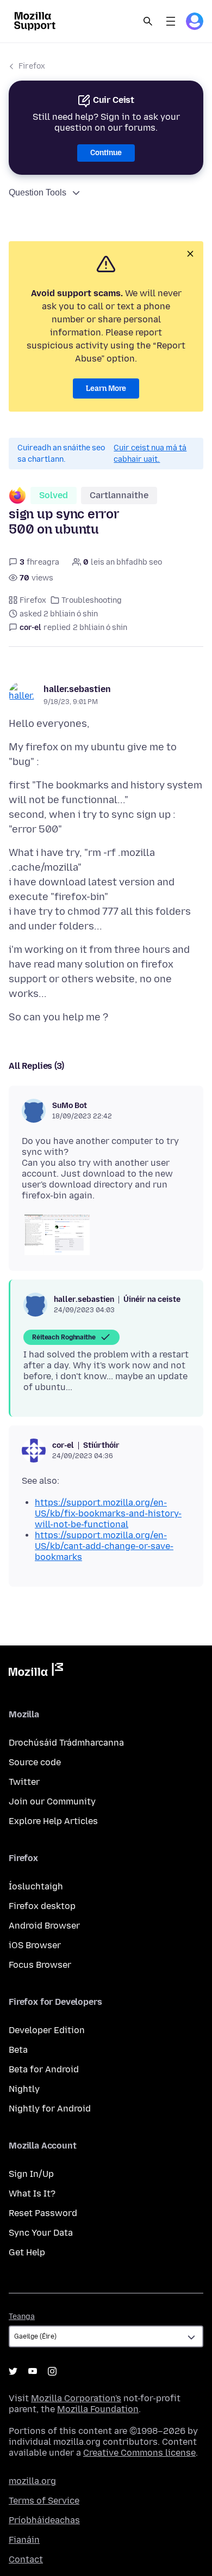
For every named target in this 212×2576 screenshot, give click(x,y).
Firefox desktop (42, 1906)
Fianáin (24, 2540)
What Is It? (32, 2193)
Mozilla (36, 1672)
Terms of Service (44, 2501)
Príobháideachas (44, 2520)
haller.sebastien (77, 689)
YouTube (33, 2371)
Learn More (106, 388)
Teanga (22, 2317)
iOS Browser (35, 1945)
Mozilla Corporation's (76, 2398)
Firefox (32, 66)
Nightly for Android (50, 2109)
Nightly (24, 2089)
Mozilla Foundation (98, 2409)
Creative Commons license (139, 2453)
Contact (26, 2559)
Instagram (52, 2371)
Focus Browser (40, 1965)
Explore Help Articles (53, 1821)
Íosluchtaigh (36, 1886)
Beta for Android (44, 2069)
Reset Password (43, 2213)
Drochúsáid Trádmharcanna (66, 1743)
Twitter (24, 1782)
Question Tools (38, 192)
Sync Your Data (41, 2233)
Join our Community (52, 1801)
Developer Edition (47, 2030)
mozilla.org (32, 2481)
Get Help (27, 2252)
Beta (18, 2050)
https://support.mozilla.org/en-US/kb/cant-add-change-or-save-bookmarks (104, 1546)
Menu (171, 21)
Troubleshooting (92, 600)
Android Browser (44, 1926)
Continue (106, 153)
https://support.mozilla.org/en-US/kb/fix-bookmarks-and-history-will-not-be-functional (108, 1513)
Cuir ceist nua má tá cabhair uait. (150, 454)
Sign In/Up (31, 2174)
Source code (35, 1762)
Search (148, 21)
